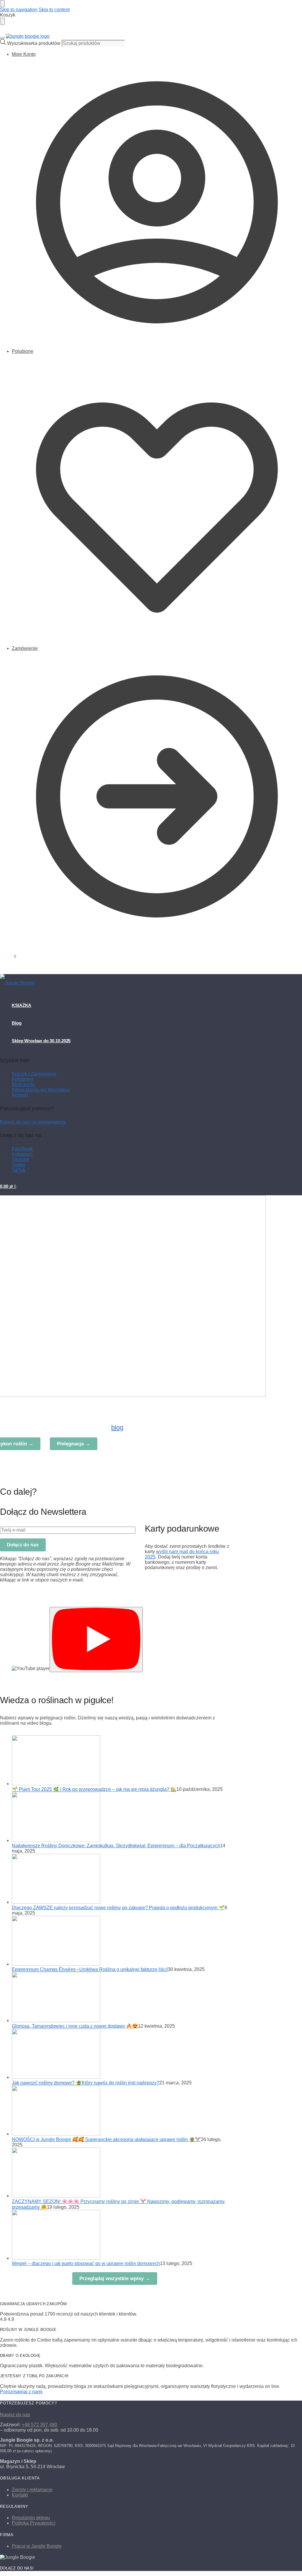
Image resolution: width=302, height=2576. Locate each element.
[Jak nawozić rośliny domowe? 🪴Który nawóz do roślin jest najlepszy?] (56, 2077)
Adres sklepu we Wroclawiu (41, 1090)
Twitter (19, 1165)
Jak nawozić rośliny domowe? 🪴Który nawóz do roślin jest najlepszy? (86, 2083)
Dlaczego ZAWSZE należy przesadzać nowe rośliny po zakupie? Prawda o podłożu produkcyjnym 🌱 (118, 1908)
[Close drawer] (2, 21)
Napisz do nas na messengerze (33, 1122)
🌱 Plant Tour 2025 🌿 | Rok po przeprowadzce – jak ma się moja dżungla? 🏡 (94, 1789)
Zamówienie (25, 648)
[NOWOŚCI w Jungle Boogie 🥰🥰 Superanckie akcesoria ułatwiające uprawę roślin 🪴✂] (56, 2134)
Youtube (20, 1159)
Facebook (22, 1149)
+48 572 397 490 (40, 2425)
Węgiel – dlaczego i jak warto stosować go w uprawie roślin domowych (86, 2263)
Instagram (22, 1154)
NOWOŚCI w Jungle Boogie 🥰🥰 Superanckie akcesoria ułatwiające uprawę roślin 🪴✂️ (106, 2139)
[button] (8, 956)
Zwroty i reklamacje (32, 2490)
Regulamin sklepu (31, 2518)
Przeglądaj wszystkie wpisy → (115, 2279)
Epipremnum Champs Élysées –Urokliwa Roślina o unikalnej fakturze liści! (90, 1969)
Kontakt (20, 1095)
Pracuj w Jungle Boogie (37, 2546)
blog (117, 1428)
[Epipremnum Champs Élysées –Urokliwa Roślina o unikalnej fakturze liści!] (56, 1964)
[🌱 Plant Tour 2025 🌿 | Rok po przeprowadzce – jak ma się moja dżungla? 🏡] (56, 1784)
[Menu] (2, 38)
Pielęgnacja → (74, 1444)
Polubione (23, 351)
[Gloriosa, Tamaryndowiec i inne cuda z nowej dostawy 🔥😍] (56, 2020)
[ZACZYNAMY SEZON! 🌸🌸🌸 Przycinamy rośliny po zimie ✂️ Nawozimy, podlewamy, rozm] (56, 2196)
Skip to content (54, 10)
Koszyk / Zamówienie (34, 1074)
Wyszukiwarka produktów (34, 43)
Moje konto (23, 1084)
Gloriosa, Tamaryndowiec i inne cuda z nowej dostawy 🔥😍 (75, 2026)
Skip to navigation (19, 10)
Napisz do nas (15, 2415)
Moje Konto (24, 54)
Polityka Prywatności (34, 2523)
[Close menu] (2, 4)
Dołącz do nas (23, 1545)
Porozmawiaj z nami (21, 2392)
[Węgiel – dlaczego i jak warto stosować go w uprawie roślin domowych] (56, 2258)
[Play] (96, 1640)
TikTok (19, 1170)
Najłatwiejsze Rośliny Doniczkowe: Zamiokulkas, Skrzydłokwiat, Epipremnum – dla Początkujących (116, 1846)
